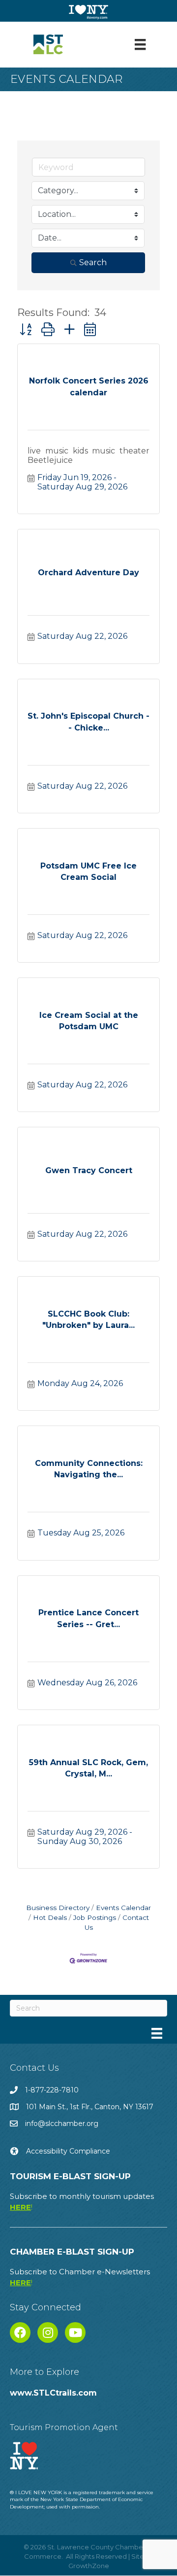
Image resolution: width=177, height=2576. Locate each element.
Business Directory (58, 1908)
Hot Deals (50, 1917)
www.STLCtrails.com (53, 2393)
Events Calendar (123, 1908)
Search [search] (93, 262)
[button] (26, 330)
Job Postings (95, 1917)
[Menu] (140, 44)
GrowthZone (89, 2566)
